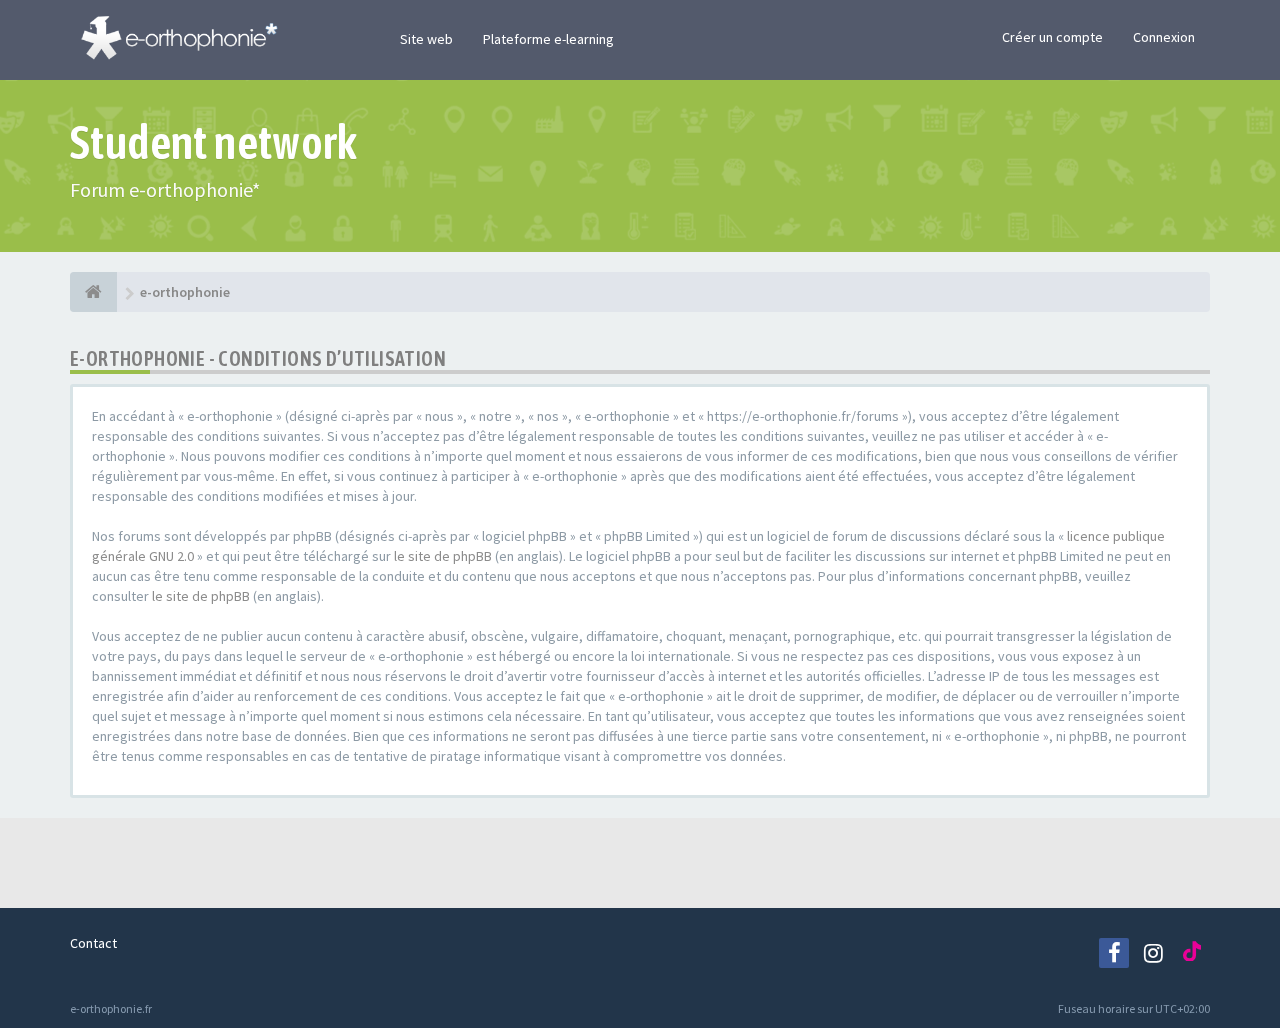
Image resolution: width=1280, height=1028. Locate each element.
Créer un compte (1052, 37)
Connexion (1164, 37)
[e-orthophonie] (93, 292)
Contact (93, 943)
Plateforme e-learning (548, 39)
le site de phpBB (443, 556)
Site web (426, 39)
